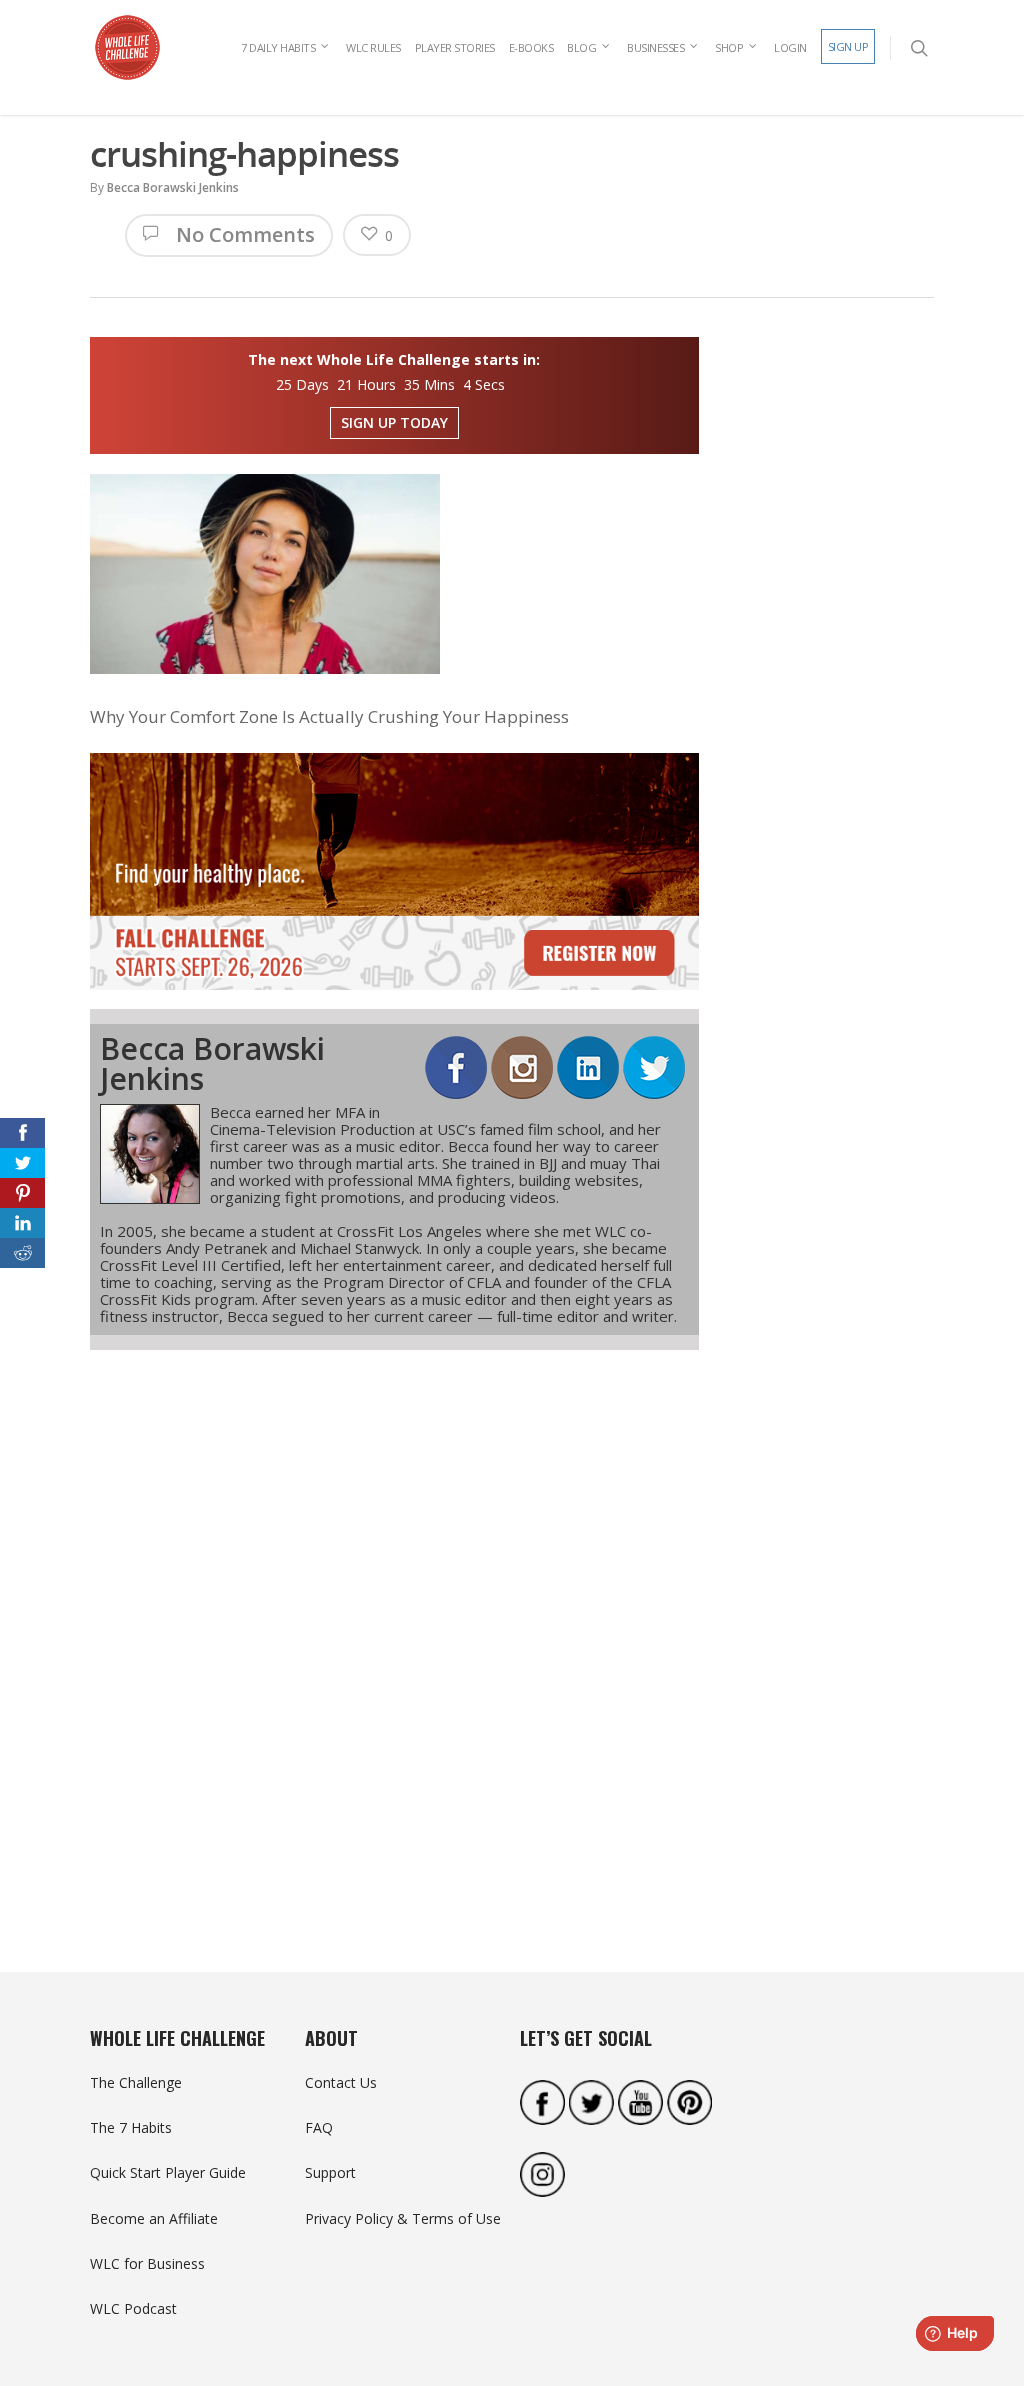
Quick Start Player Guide (168, 2172)
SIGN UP (848, 46)
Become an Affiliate (154, 2218)
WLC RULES (373, 47)
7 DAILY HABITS (278, 47)
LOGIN (790, 47)
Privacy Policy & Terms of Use (403, 2218)
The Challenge (136, 2082)
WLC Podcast (133, 2308)
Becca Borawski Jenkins (173, 187)
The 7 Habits (131, 2127)
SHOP (729, 47)
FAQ (319, 2127)
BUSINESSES (655, 47)
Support (330, 2172)
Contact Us (341, 2082)
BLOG (581, 47)
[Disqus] (394, 1626)
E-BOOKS (531, 47)
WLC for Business (147, 2263)
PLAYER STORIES (455, 47)
